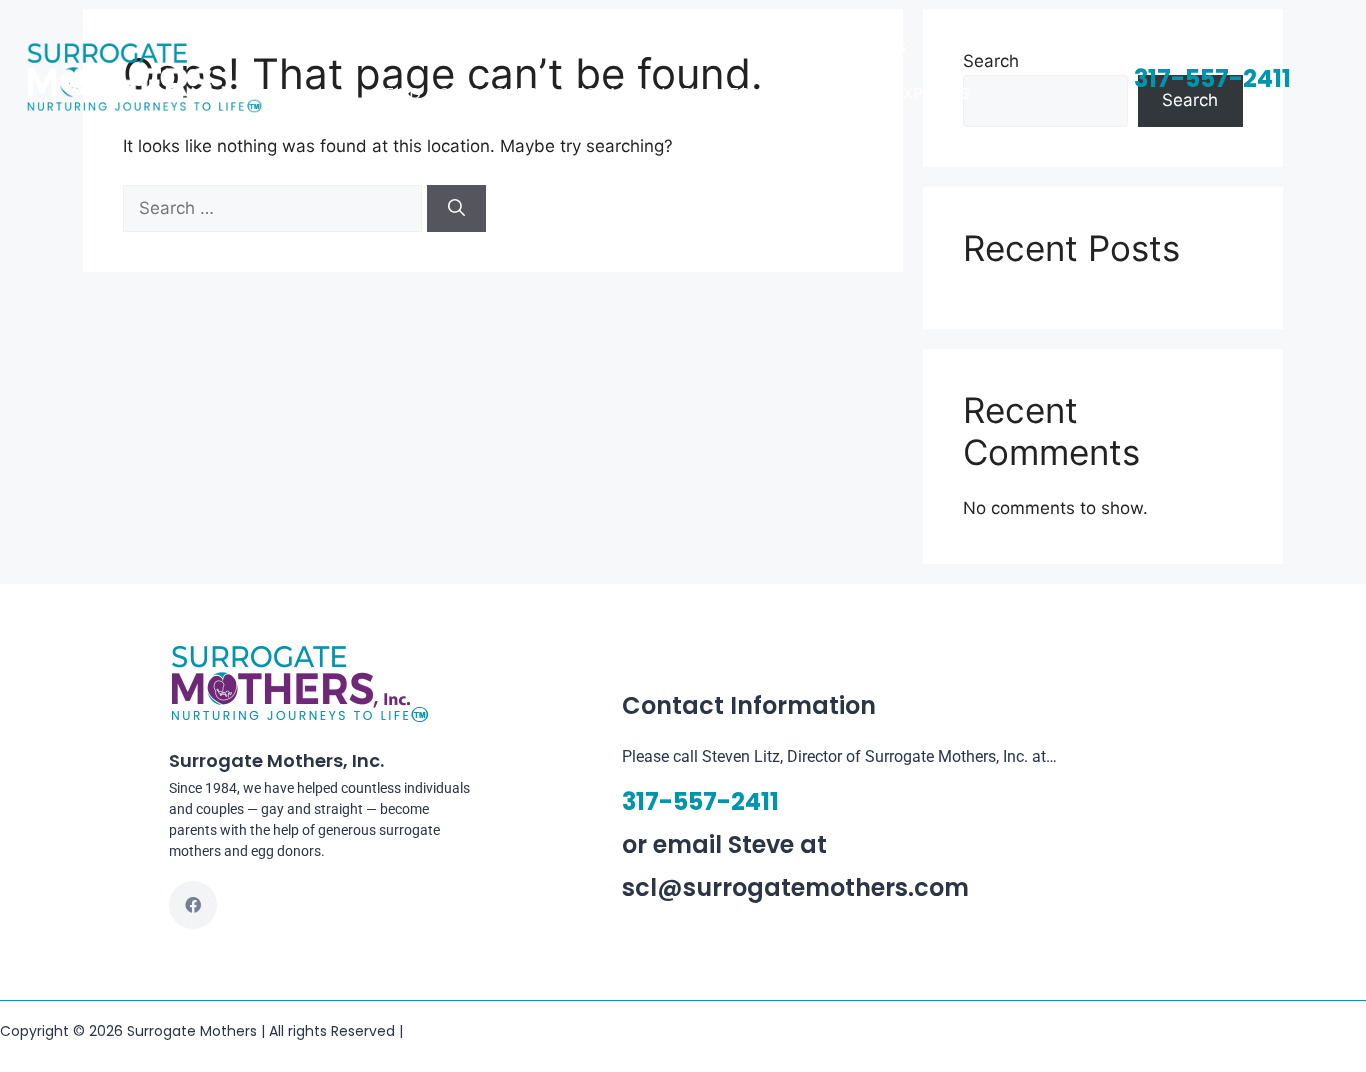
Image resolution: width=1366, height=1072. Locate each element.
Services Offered (699, 47)
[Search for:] (275, 208)
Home (462, 47)
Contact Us (854, 47)
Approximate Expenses (874, 93)
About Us (555, 47)
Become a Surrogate (657, 93)
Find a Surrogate (460, 93)
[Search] (456, 209)
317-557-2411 (1212, 78)
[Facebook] (193, 905)
